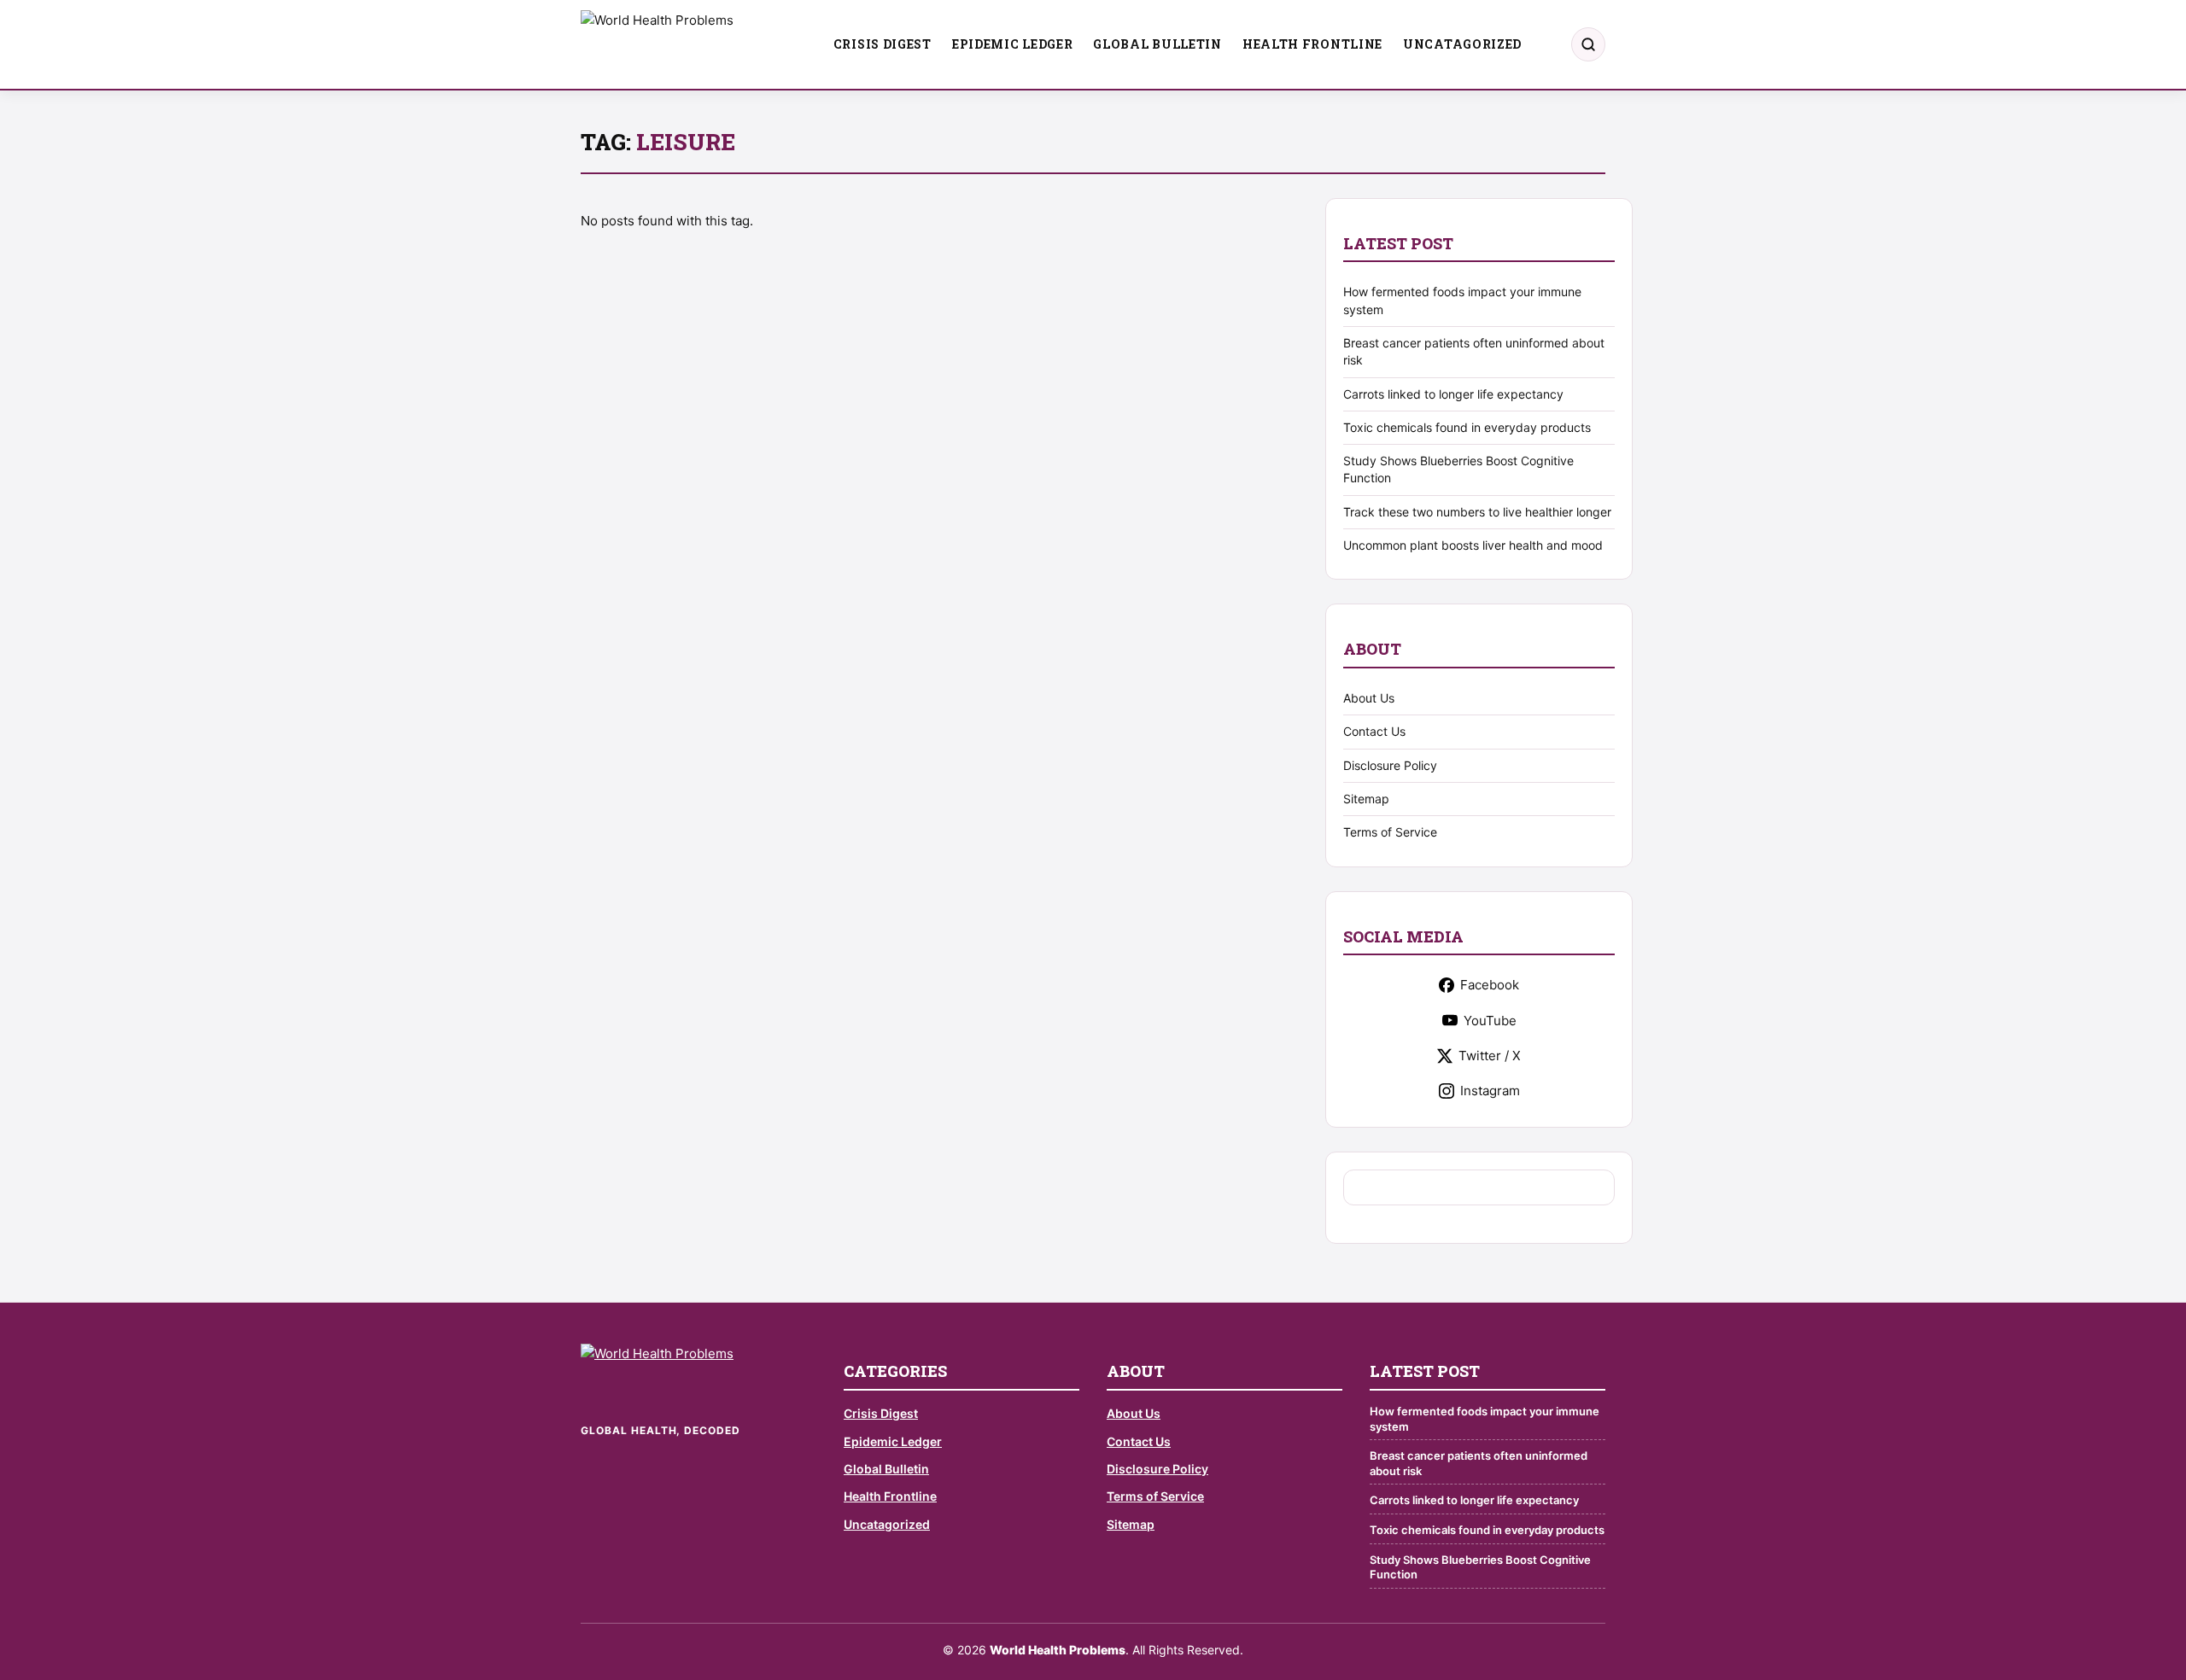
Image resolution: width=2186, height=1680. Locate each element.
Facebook (1490, 985)
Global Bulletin (1157, 44)
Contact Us (1374, 731)
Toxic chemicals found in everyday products (1467, 427)
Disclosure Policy (1390, 765)
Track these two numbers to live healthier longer (1477, 512)
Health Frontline (1312, 44)
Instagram (1490, 1091)
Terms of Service (1390, 832)
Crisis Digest (883, 44)
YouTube (1490, 1021)
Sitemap (1366, 799)
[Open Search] (1588, 44)
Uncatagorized (1462, 44)
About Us (1369, 698)
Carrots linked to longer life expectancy (1453, 394)
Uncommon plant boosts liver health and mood (1473, 545)
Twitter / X (1490, 1056)
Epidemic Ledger (1013, 44)
